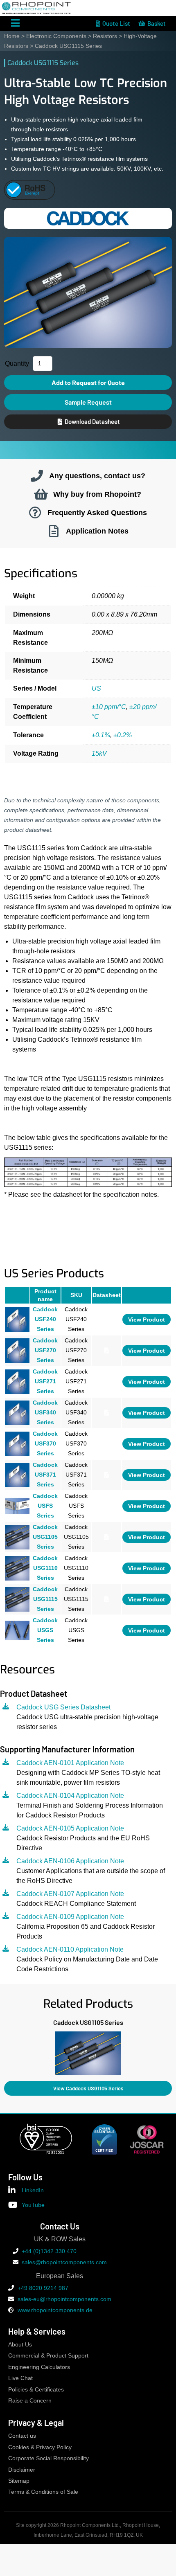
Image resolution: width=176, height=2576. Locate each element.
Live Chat (20, 2378)
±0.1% (101, 735)
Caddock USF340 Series (45, 1412)
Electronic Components (56, 36)
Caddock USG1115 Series (45, 1599)
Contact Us (60, 2226)
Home (12, 36)
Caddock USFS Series (45, 1505)
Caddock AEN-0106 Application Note (70, 1861)
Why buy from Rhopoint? (97, 494)
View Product (147, 1319)
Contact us (22, 2436)
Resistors (105, 36)
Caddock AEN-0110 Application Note (70, 1949)
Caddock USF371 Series (45, 1474)
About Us (20, 2345)
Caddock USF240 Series (45, 1319)
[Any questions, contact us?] (37, 476)
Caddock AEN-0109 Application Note (70, 1917)
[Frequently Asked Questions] (35, 513)
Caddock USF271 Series (45, 1381)
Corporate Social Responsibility (49, 2458)
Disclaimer (22, 2470)
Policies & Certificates (36, 2390)
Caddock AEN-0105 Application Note (70, 1828)
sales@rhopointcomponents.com (64, 2262)
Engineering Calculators (39, 2367)
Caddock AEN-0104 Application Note (70, 1796)
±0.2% (123, 735)
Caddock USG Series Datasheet (63, 1707)
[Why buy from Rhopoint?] (41, 494)
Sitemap (19, 2481)
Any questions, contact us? (97, 476)
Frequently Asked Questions (97, 512)
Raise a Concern (30, 2401)
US (96, 688)
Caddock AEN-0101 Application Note (70, 1763)
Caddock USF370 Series (45, 1443)
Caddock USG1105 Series (45, 1537)
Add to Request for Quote (88, 382)
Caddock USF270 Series (45, 1350)
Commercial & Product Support (48, 2356)
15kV (99, 753)
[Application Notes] (54, 531)
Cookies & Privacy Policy (40, 2447)
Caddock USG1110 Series (45, 1568)
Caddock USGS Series (45, 1630)
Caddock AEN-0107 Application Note (70, 1894)
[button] (4, 2051)
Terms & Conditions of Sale (43, 2492)
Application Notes (97, 531)
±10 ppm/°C (109, 707)
